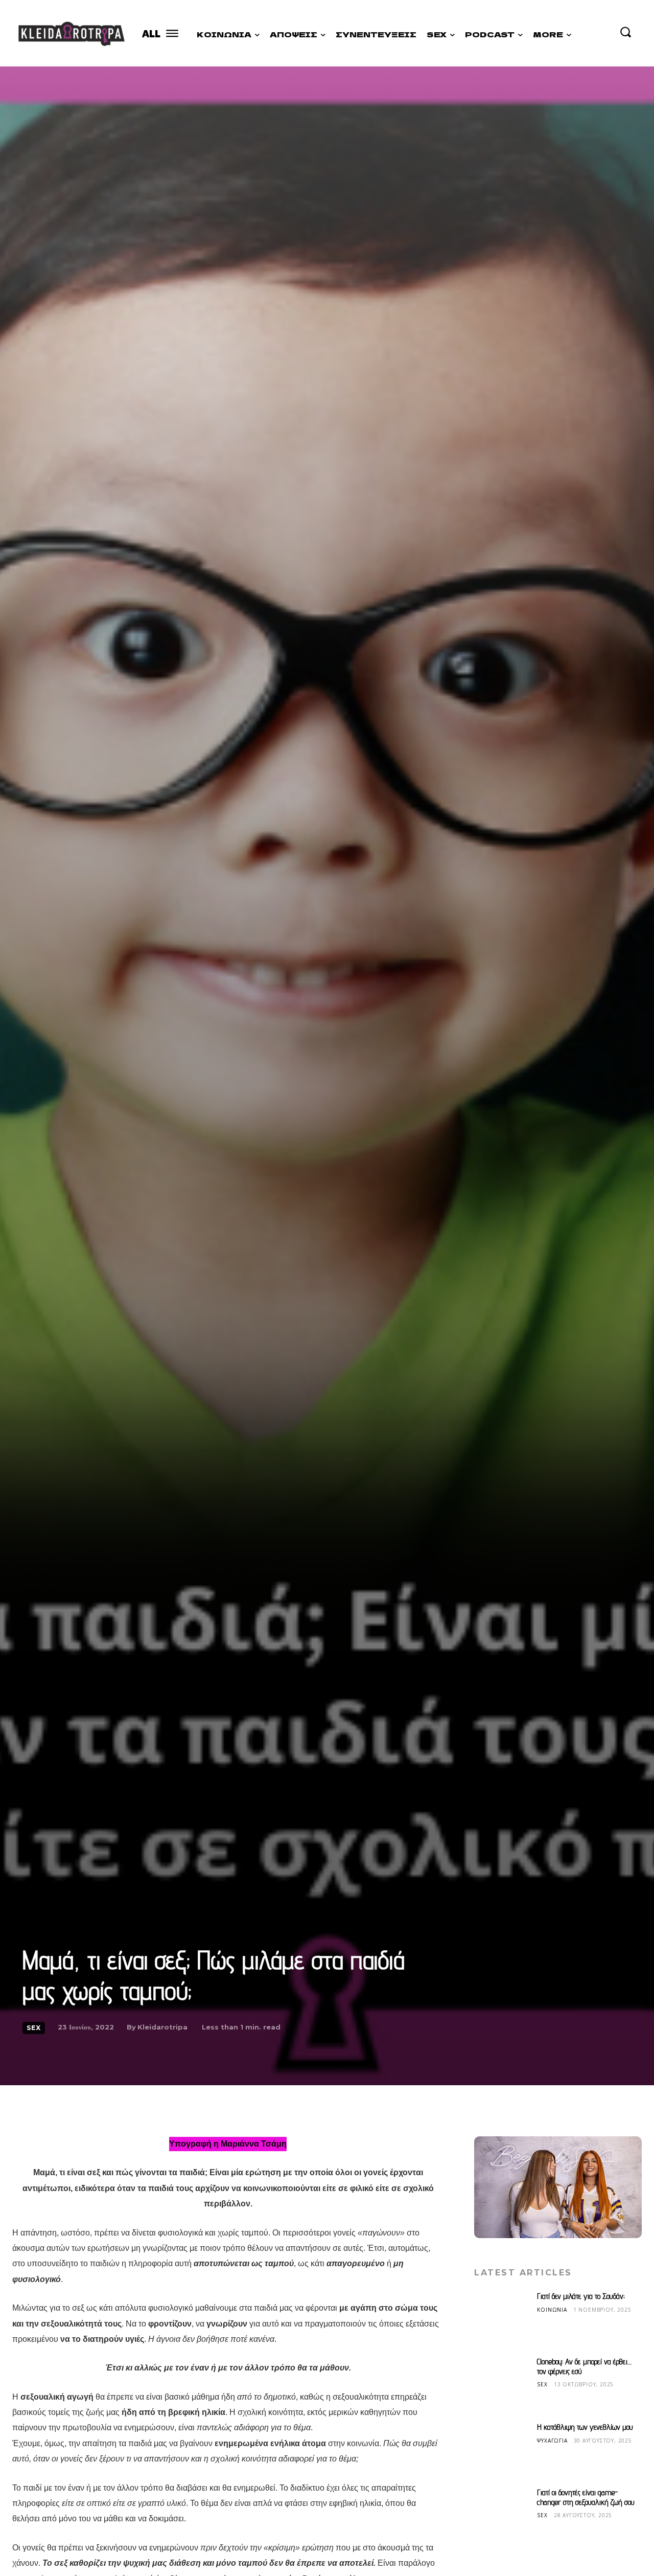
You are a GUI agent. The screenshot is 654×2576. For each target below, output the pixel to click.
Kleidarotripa (162, 2027)
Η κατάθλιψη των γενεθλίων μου (585, 2427)
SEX (34, 2028)
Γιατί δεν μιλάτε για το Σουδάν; (581, 2296)
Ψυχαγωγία (552, 2440)
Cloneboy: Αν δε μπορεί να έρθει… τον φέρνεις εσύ (584, 2366)
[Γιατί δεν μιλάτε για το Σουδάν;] (502, 2319)
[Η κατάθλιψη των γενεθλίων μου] (502, 2450)
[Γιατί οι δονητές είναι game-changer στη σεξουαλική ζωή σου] (502, 2516)
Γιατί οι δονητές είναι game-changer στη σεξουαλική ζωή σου (586, 2497)
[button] (625, 32)
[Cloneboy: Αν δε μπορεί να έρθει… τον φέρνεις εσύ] (502, 2385)
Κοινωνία (552, 2309)
